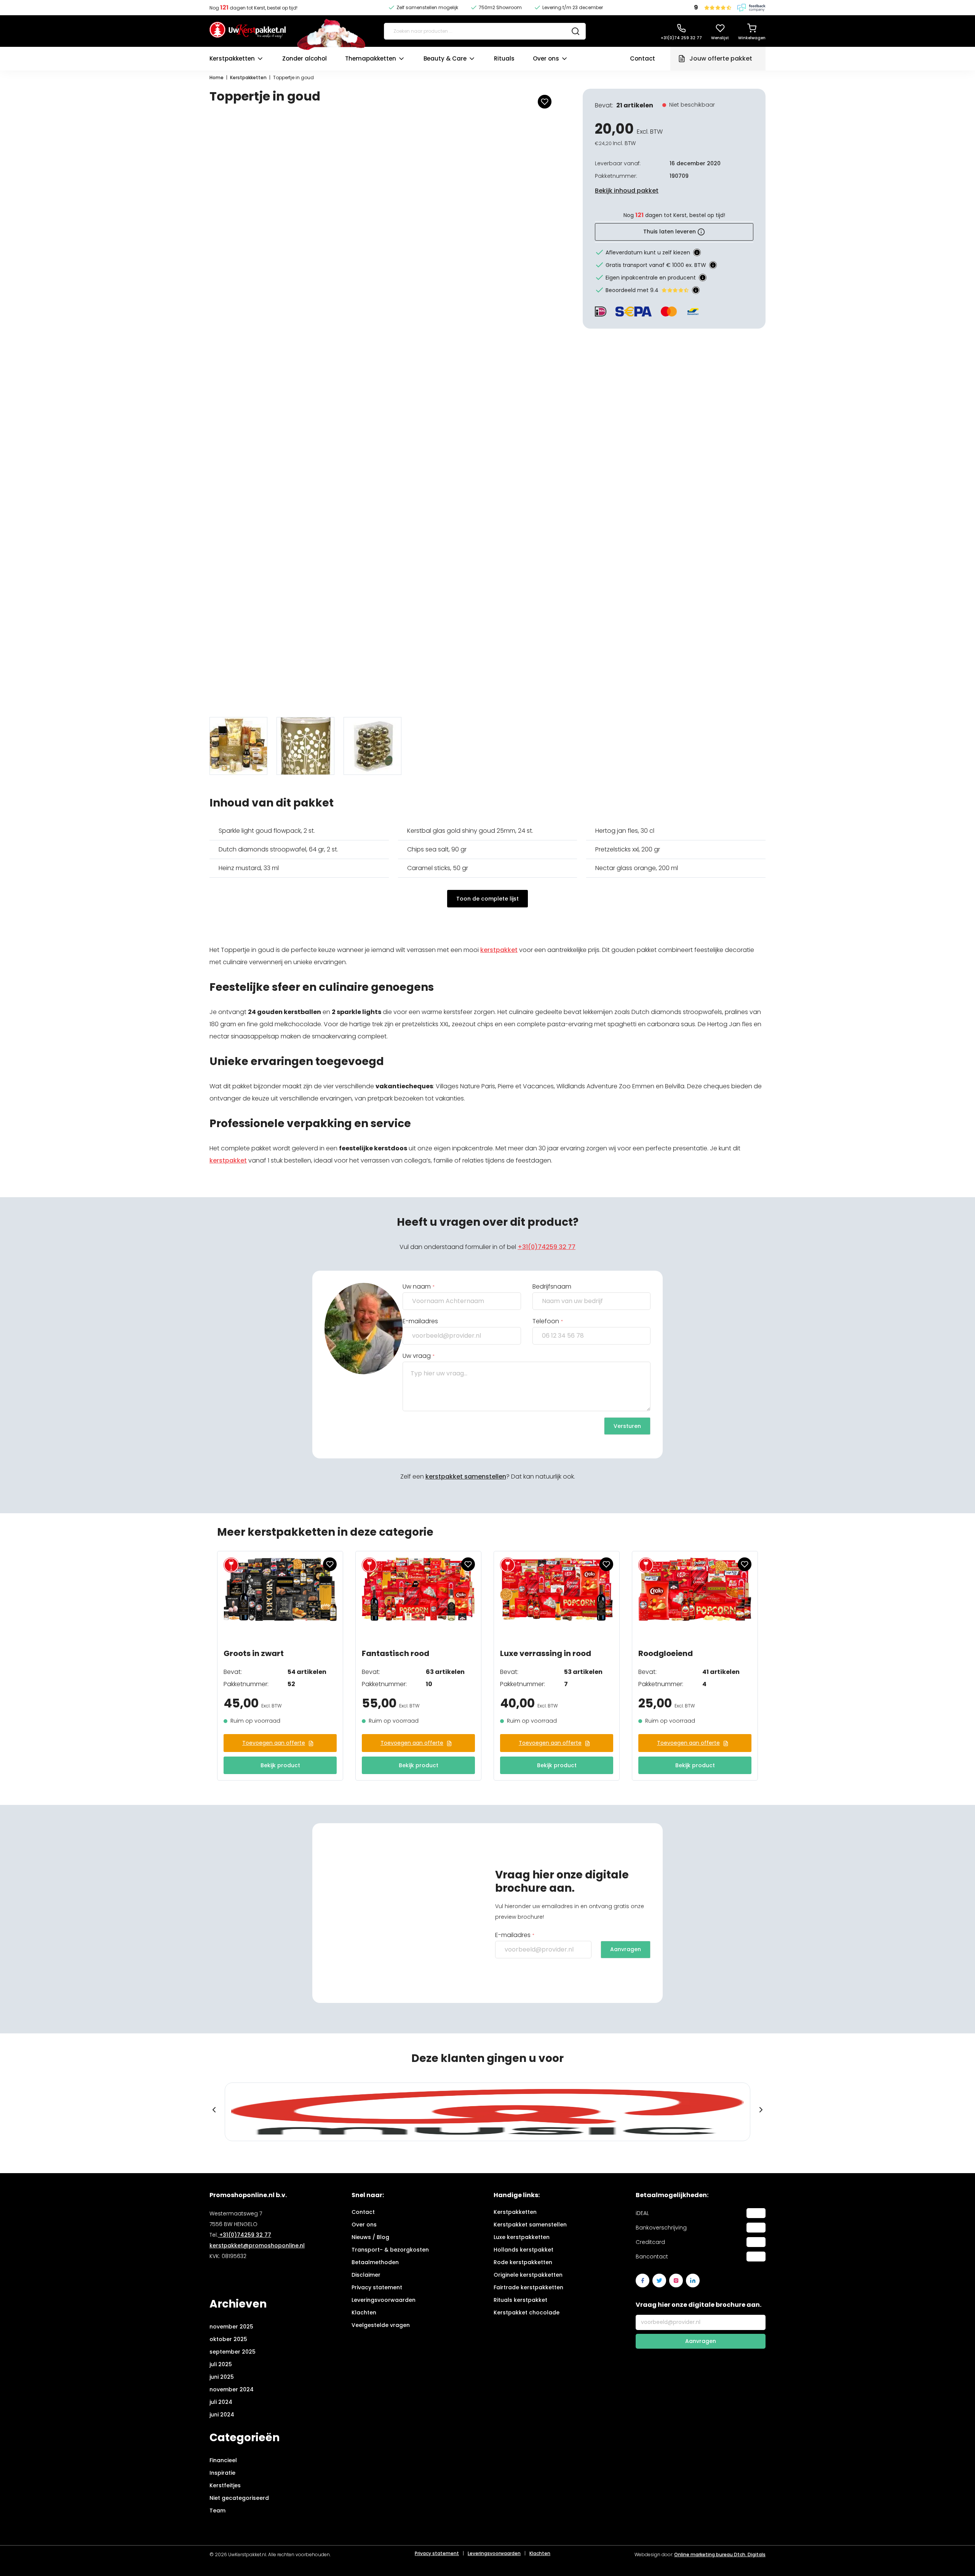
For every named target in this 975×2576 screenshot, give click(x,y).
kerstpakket (499, 950)
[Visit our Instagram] (676, 2281)
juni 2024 (222, 2415)
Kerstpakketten (232, 58)
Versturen (627, 1426)
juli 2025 (221, 2364)
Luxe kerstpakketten (522, 2237)
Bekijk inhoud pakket (627, 191)
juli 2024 (221, 2402)
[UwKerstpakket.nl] (248, 31)
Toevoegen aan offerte (274, 1743)
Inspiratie (222, 2473)
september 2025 (233, 2352)
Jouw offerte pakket (721, 58)
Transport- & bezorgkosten (390, 2250)
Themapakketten (371, 58)
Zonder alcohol (304, 58)
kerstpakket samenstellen (466, 1476)
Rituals (504, 58)
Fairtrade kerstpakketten (528, 2287)
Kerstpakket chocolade (527, 2312)
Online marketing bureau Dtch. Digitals (720, 2554)
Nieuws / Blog (370, 2237)
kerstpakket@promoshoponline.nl (257, 2245)
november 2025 (231, 2327)
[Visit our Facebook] (643, 2281)
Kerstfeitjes (225, 2485)
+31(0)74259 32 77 (547, 1247)
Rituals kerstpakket (520, 2300)
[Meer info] (697, 252)
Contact (643, 58)
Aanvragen (626, 1949)
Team (217, 2511)
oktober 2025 (228, 2339)
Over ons (546, 58)
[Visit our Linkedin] (693, 2281)
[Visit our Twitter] (659, 2281)
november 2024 (232, 2389)
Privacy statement (377, 2287)
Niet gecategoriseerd (239, 2498)
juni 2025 (222, 2377)
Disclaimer (366, 2275)
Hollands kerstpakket (523, 2250)
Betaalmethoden (375, 2262)
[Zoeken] (575, 31)
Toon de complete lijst (487, 899)
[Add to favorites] (545, 102)
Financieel (223, 2460)
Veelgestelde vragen (381, 2325)
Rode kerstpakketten (523, 2262)
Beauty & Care (445, 58)
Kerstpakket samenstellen (530, 2225)
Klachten (364, 2312)
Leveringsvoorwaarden (384, 2300)
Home (217, 77)
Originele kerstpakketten (528, 2275)
